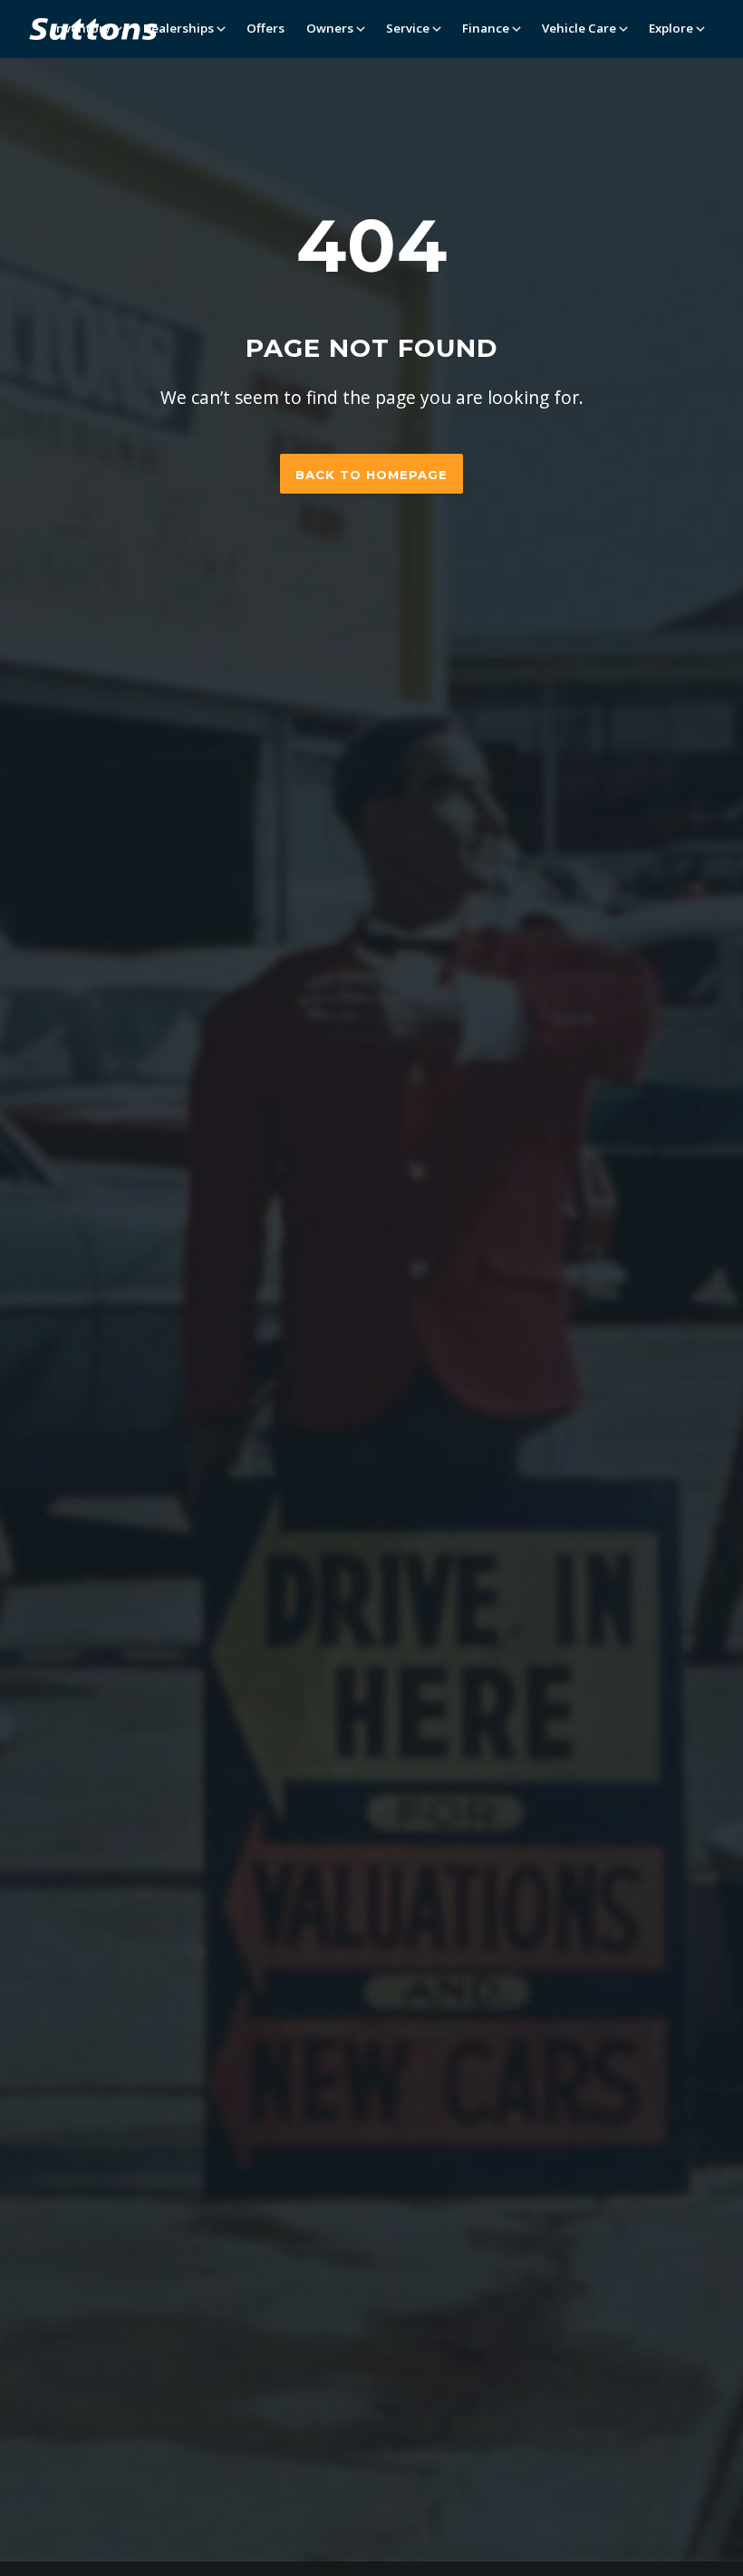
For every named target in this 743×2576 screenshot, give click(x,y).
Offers (265, 28)
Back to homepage (371, 475)
